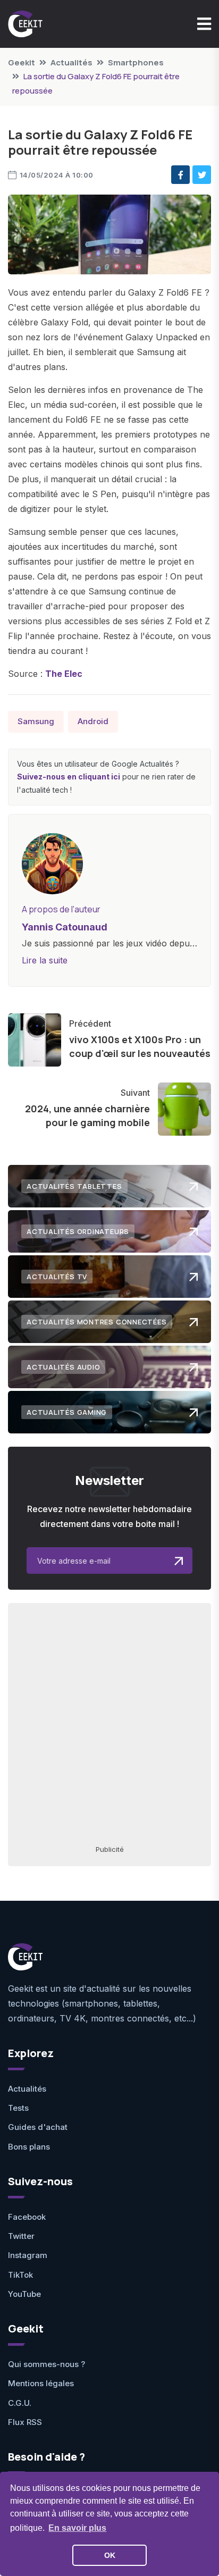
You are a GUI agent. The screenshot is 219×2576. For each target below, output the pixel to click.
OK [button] (110, 2555)
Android (93, 721)
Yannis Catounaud (65, 927)
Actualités (71, 62)
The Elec (64, 674)
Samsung (36, 721)
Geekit (22, 62)
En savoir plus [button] (77, 2528)
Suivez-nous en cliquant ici (69, 777)
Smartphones (136, 62)
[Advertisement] (109, 1723)
